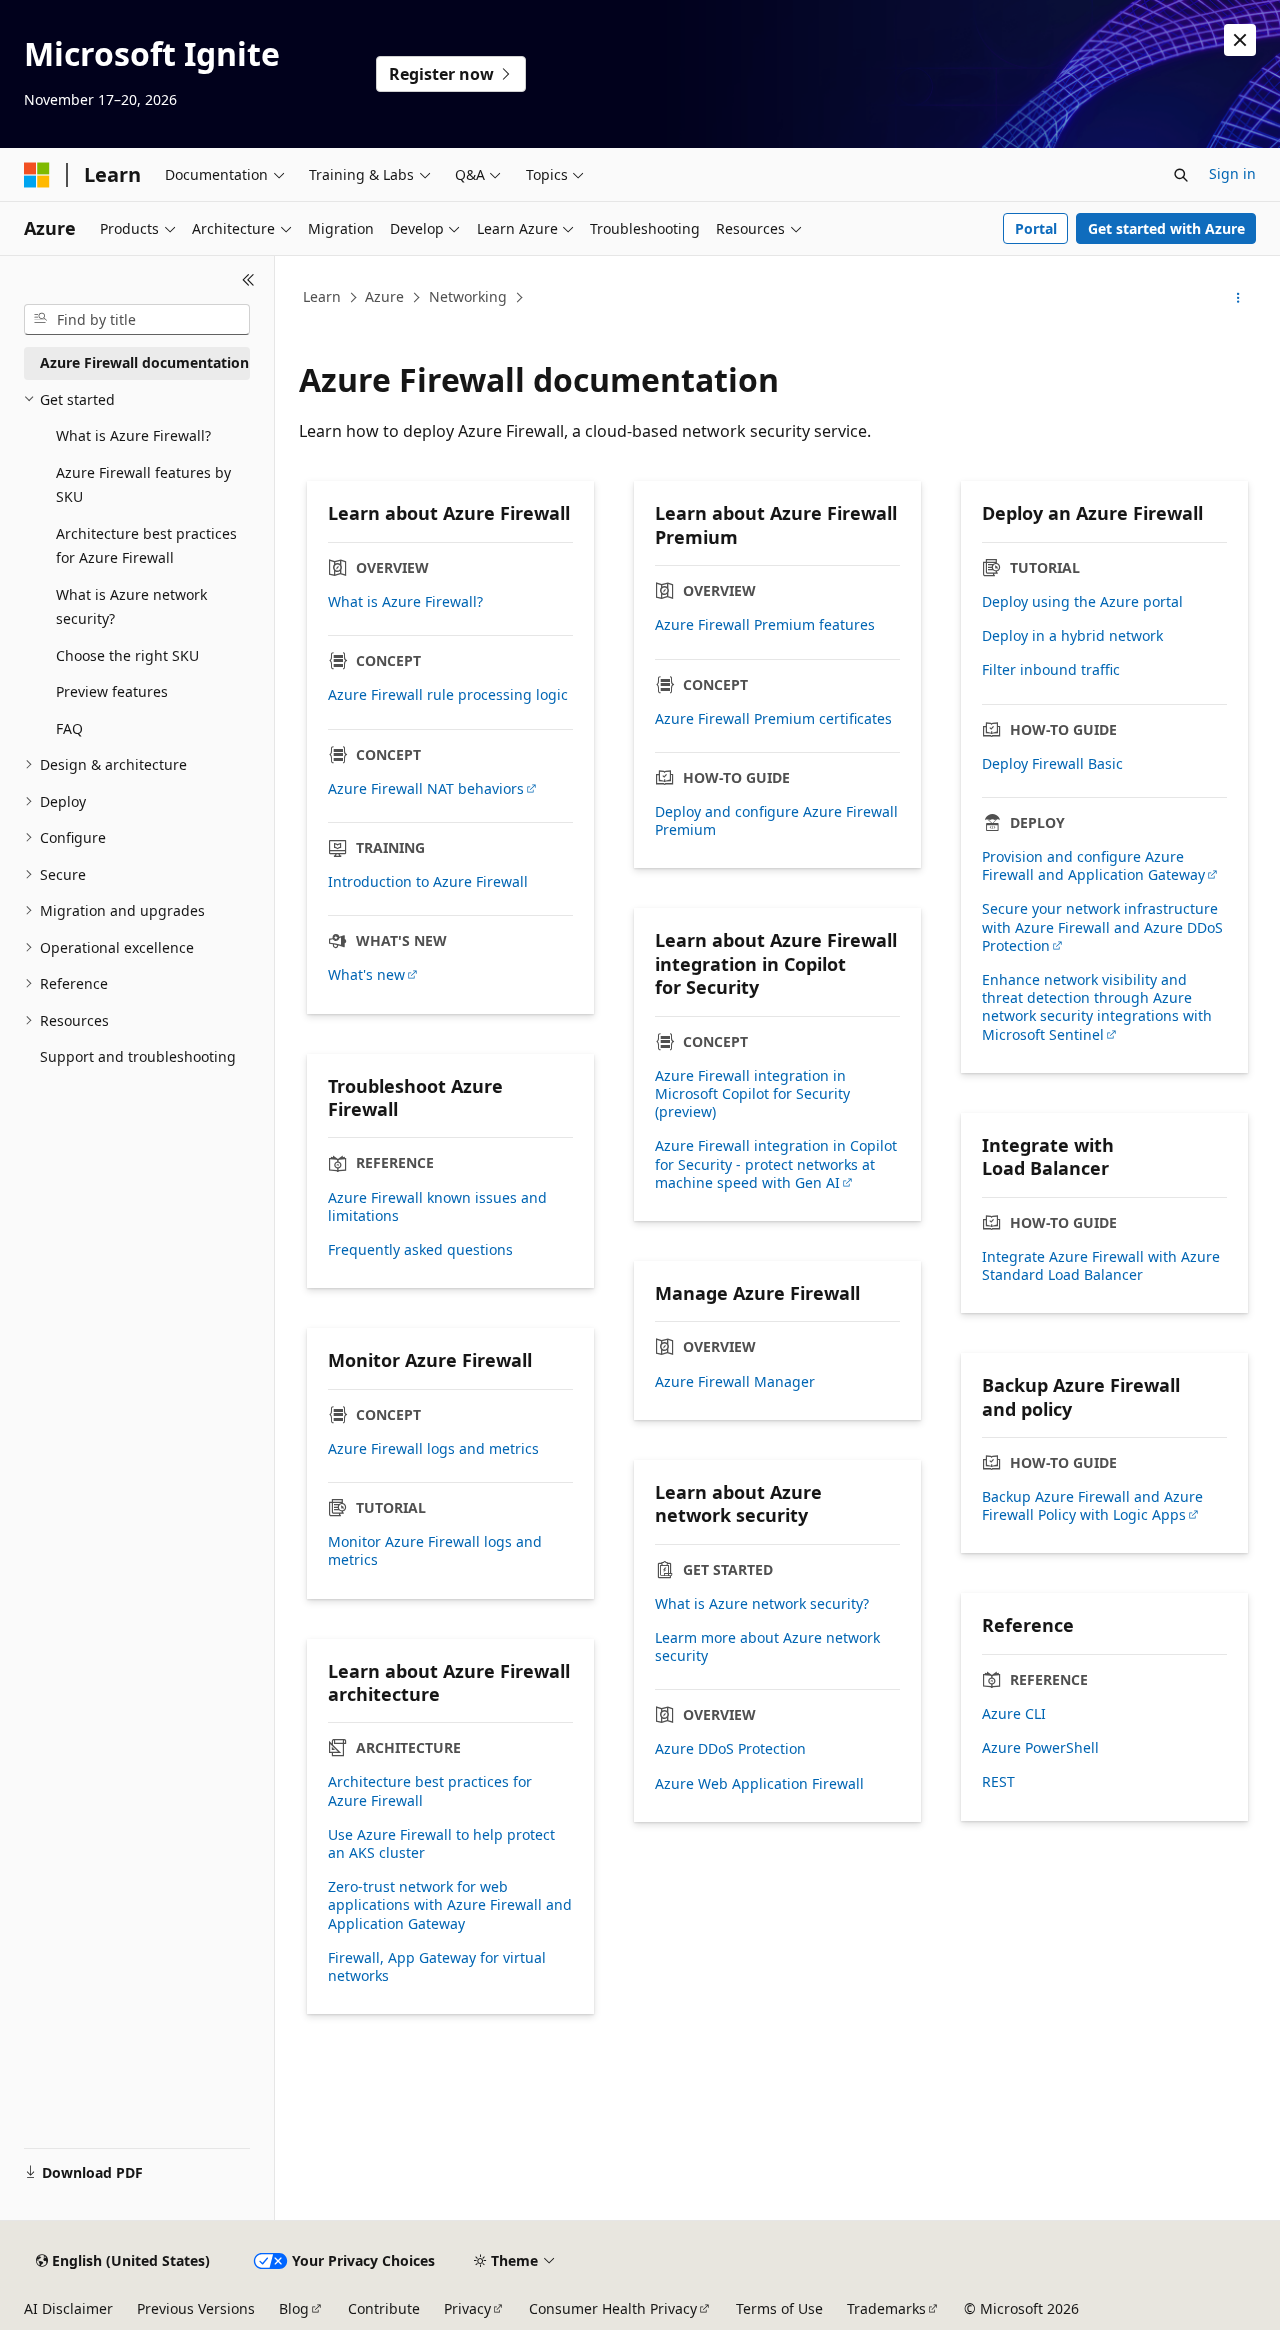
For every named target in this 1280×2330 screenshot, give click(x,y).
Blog (294, 2308)
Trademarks (886, 2308)
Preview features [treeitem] (112, 691)
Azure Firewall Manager (735, 1382)
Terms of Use (779, 2308)
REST (998, 1782)
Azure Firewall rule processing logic (448, 695)
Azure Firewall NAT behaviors (426, 789)
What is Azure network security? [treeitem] (131, 607)
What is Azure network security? (762, 1604)
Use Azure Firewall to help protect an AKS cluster (441, 1844)
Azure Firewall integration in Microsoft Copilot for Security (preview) (752, 1094)
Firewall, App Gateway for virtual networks (437, 1967)
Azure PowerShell (1040, 1748)
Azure (384, 296)
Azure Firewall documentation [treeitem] (144, 362)
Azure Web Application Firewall (759, 1784)
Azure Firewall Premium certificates (773, 719)
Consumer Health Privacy (613, 2308)
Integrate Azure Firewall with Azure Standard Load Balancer (1101, 1266)
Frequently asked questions (420, 1250)
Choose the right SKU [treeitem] (127, 655)
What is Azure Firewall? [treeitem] (133, 435)
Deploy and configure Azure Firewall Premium (776, 821)
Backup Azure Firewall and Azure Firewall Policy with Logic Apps (1092, 1506)
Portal (1036, 228)
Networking (468, 296)
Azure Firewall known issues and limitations (437, 1207)
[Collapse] (248, 280)
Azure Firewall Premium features (765, 625)
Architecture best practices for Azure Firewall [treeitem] (146, 546)
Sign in (1232, 173)
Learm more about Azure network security (767, 1647)
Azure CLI (1014, 1714)
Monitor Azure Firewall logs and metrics (435, 1551)
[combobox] (137, 320)
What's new (366, 975)
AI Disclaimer (68, 2308)
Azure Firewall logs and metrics (433, 1449)
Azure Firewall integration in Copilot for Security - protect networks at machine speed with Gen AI (776, 1164)
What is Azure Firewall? (405, 602)
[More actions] (1238, 298)
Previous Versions (196, 2308)
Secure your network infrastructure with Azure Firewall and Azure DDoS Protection (1102, 927)
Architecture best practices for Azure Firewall (430, 1791)
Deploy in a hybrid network (1072, 636)
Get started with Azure (1166, 228)
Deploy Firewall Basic (1052, 764)
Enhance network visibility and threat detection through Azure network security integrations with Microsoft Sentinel (1097, 1007)
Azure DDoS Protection (730, 1749)
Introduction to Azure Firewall (428, 882)
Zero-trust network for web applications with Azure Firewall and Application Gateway (450, 1905)
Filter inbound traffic (1051, 670)
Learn (322, 296)
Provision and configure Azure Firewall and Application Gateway (1093, 866)
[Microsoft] (37, 175)
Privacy (467, 2308)
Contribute (384, 2308)
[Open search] (1181, 175)
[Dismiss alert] (1240, 40)
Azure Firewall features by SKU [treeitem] (143, 485)
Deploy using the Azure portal (1082, 602)
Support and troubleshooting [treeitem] (138, 1056)
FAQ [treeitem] (69, 728)
